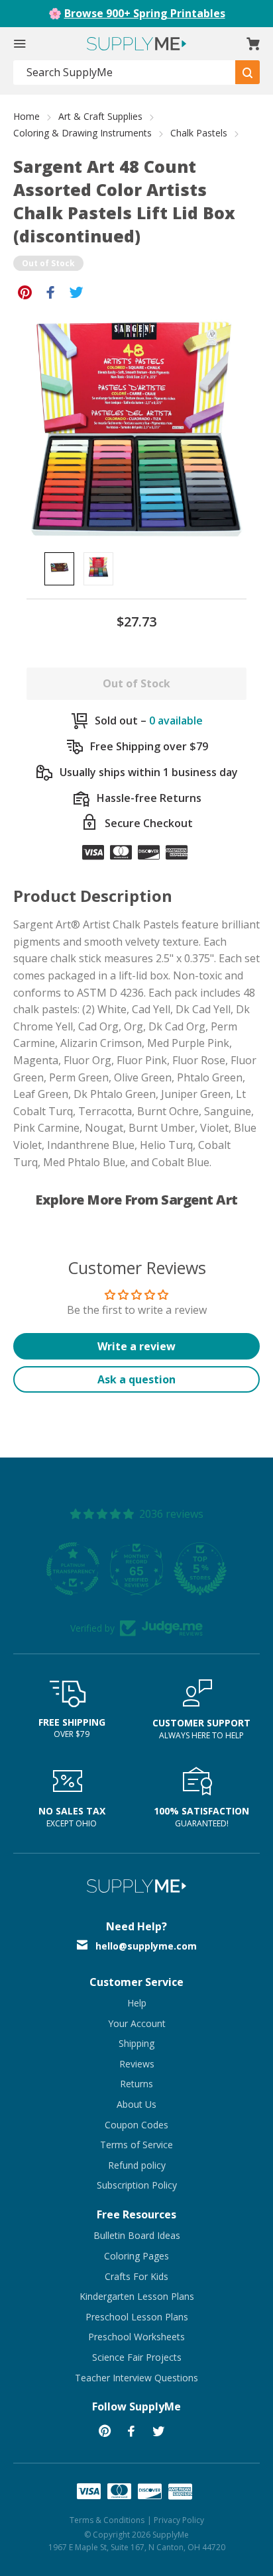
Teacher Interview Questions (136, 2378)
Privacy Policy (179, 2520)
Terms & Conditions (107, 2520)
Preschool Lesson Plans (137, 2317)
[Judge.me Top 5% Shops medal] (179, 1569)
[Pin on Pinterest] (25, 291)
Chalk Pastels (199, 133)
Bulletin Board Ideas (137, 2235)
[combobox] (125, 73)
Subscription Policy (137, 2185)
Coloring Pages (136, 2256)
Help (137, 2003)
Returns (136, 2084)
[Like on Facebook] (51, 291)
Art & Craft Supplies (100, 116)
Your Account (137, 2023)
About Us (136, 2104)
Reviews (137, 2064)
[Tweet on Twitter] (77, 291)
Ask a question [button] (136, 1379)
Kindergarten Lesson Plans (137, 2296)
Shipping (136, 2043)
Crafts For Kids (136, 2276)
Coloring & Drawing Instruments (82, 133)
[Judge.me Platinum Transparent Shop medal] (52, 1569)
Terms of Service (136, 2145)
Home (27, 116)
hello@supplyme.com (146, 1946)
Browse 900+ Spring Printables (145, 13)
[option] (59, 569)
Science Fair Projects (137, 2357)
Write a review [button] (136, 1346)
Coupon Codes (136, 2125)
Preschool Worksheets (136, 2337)
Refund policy (137, 2165)
